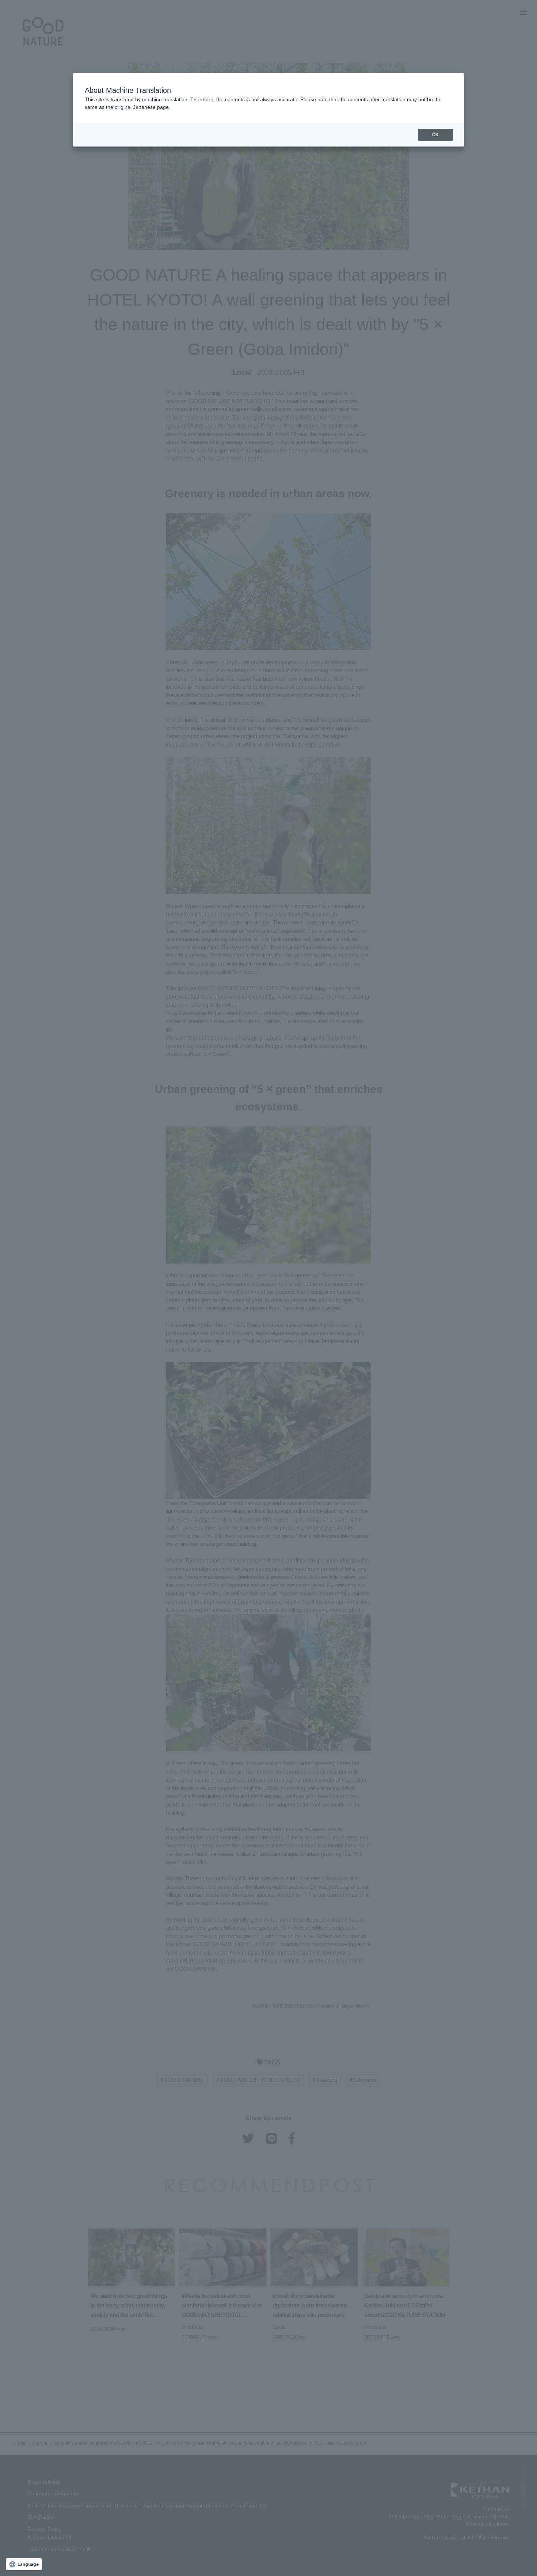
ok (435, 135)
